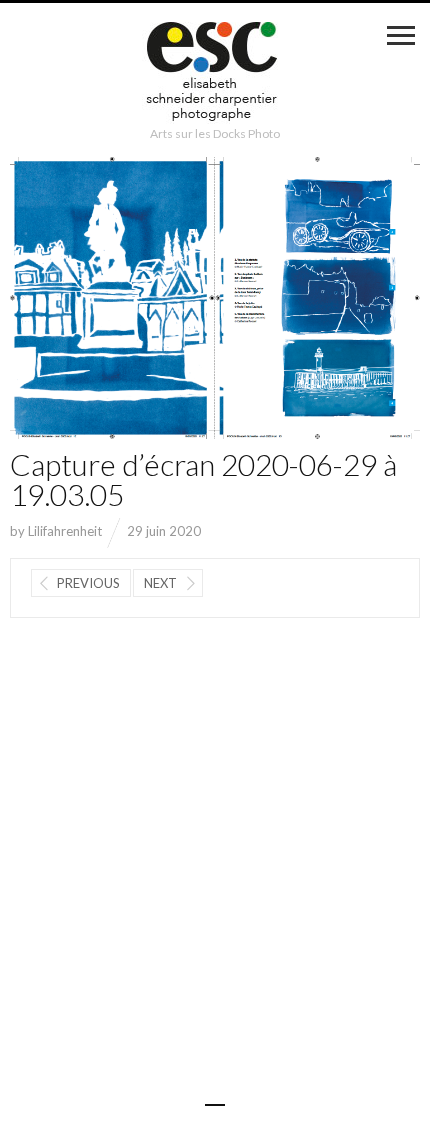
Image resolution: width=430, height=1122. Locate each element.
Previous (88, 583)
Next (160, 583)
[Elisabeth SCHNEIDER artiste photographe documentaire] (215, 74)
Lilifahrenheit (65, 531)
